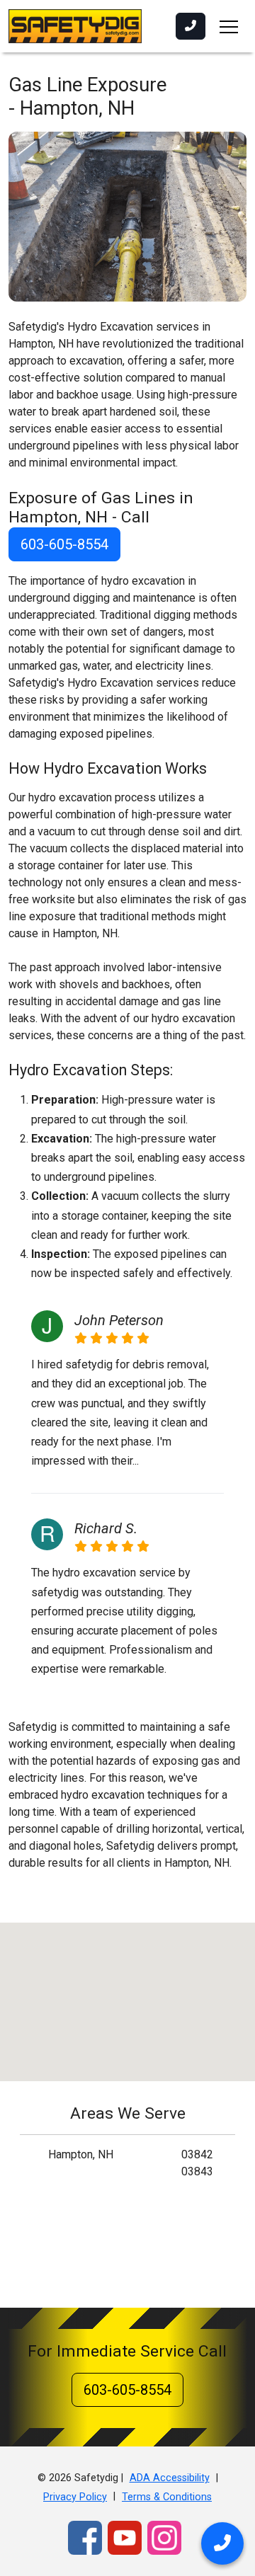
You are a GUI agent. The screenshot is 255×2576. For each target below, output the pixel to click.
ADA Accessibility (170, 2478)
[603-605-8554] (191, 26)
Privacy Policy (75, 2497)
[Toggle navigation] (229, 26)
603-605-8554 (64, 544)
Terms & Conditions (167, 2497)
